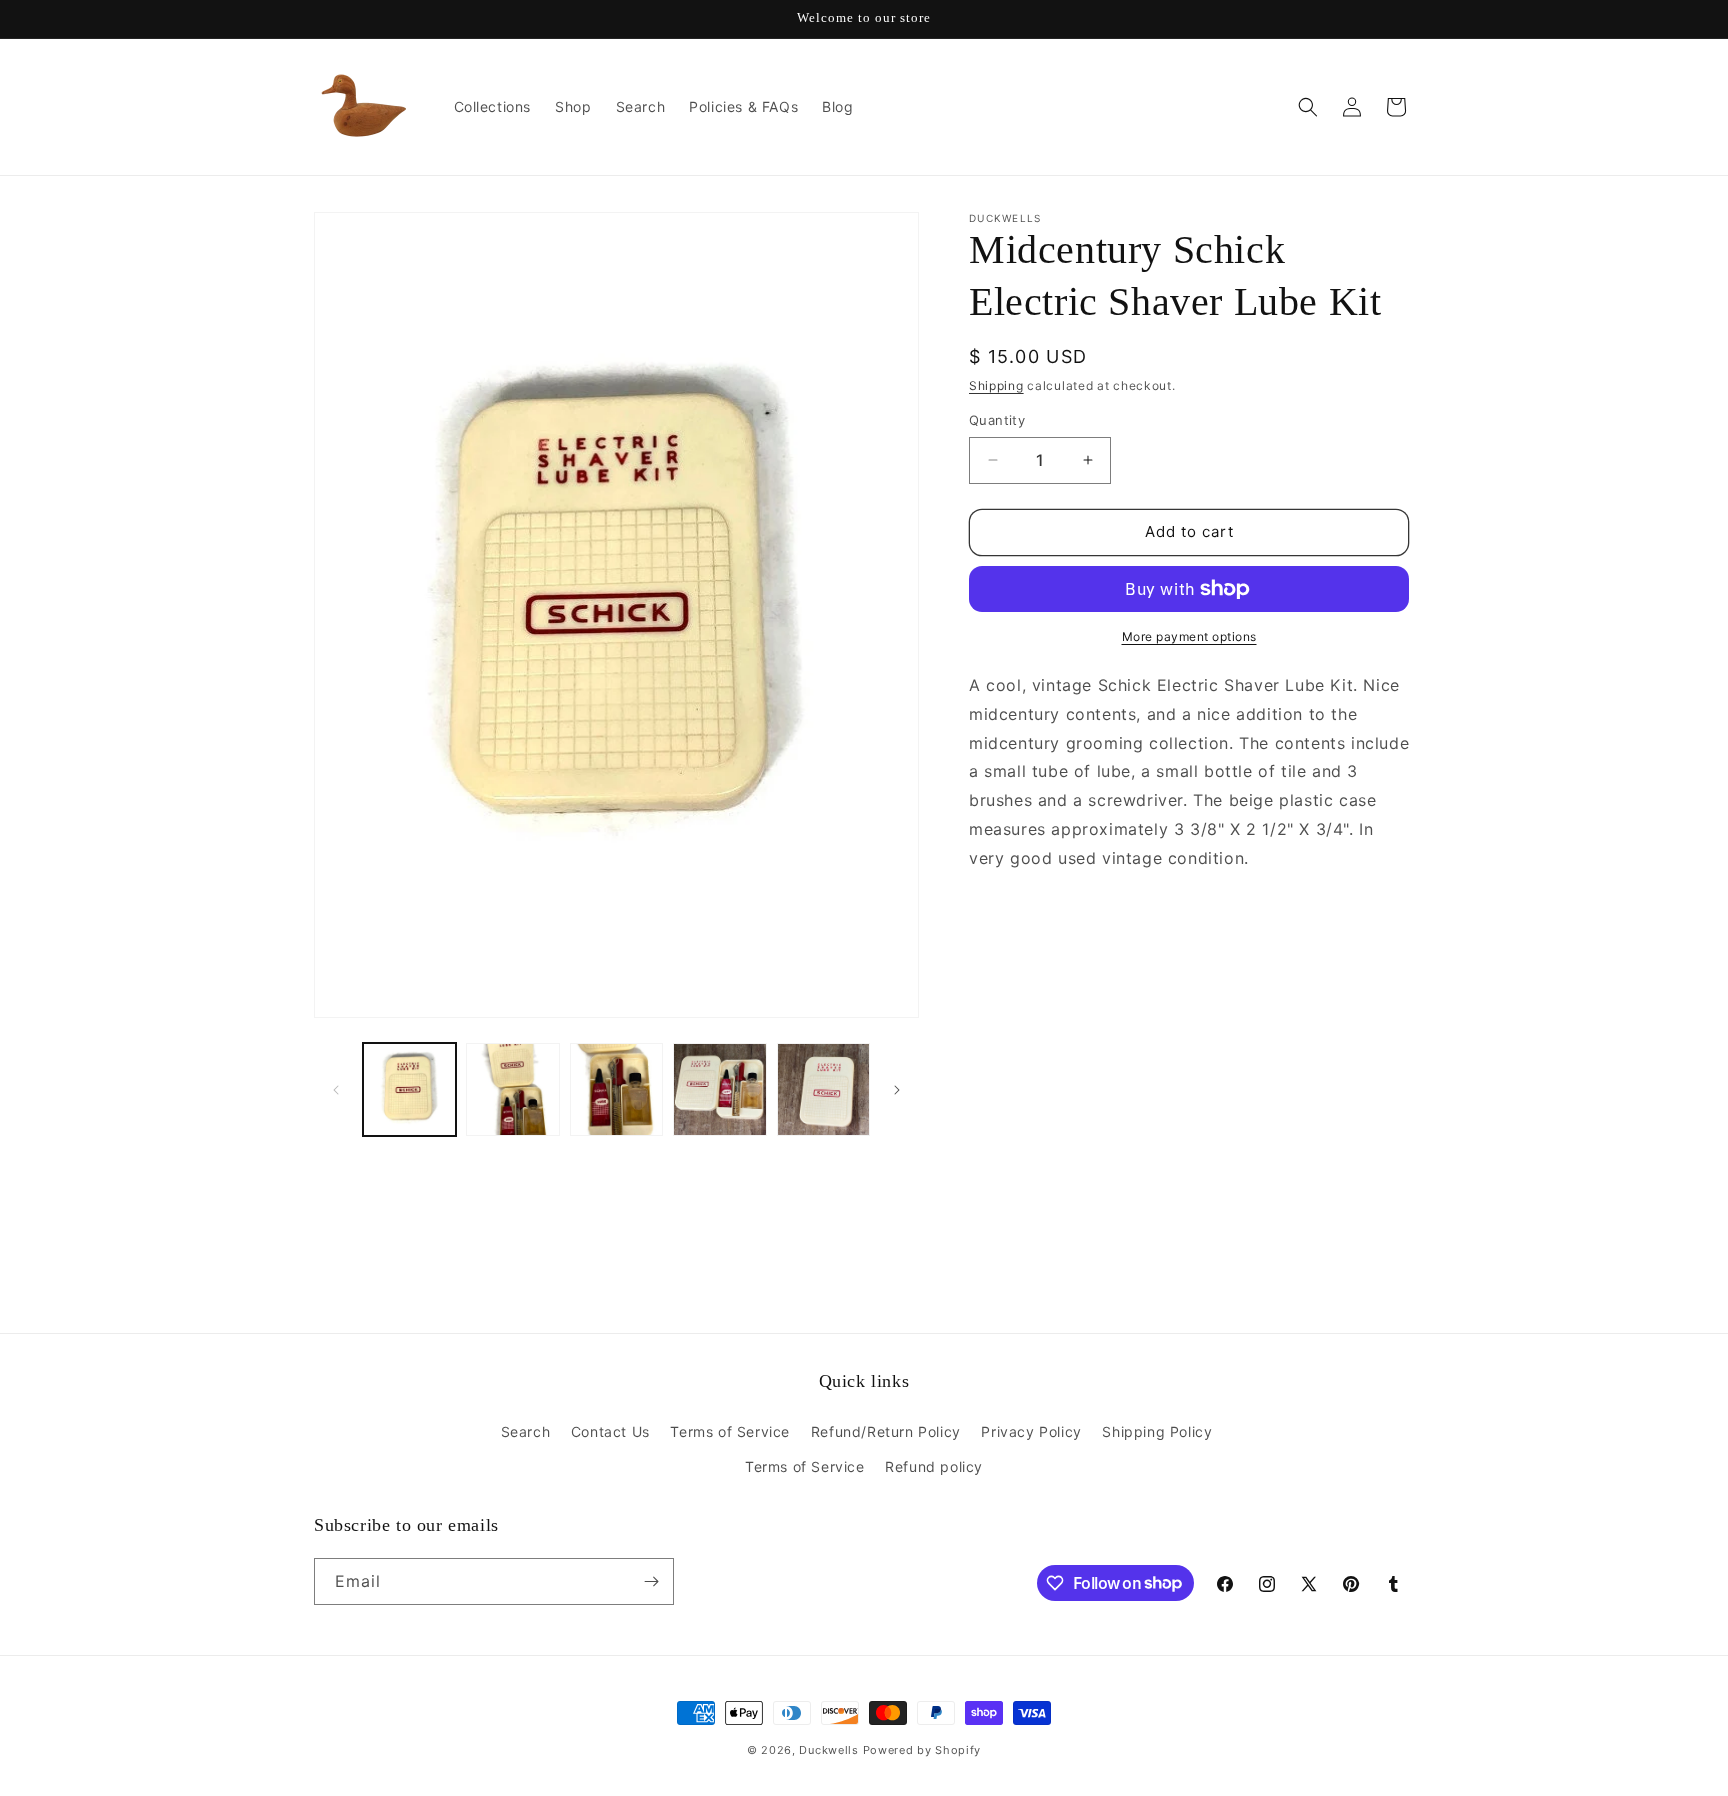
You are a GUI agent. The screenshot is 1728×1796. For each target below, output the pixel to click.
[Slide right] (897, 1090)
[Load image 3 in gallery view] (616, 1089)
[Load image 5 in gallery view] (823, 1089)
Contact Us (610, 1431)
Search (526, 1431)
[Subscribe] (651, 1581)
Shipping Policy (1157, 1431)
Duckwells (828, 1750)
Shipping (996, 385)
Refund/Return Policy (886, 1431)
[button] (1308, 107)
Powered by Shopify (922, 1750)
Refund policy (934, 1466)
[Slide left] (336, 1090)
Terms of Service (730, 1431)
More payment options (1189, 636)
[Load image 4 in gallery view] (719, 1089)
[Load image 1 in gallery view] (409, 1089)
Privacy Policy (1031, 1431)
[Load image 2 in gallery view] (512, 1089)
